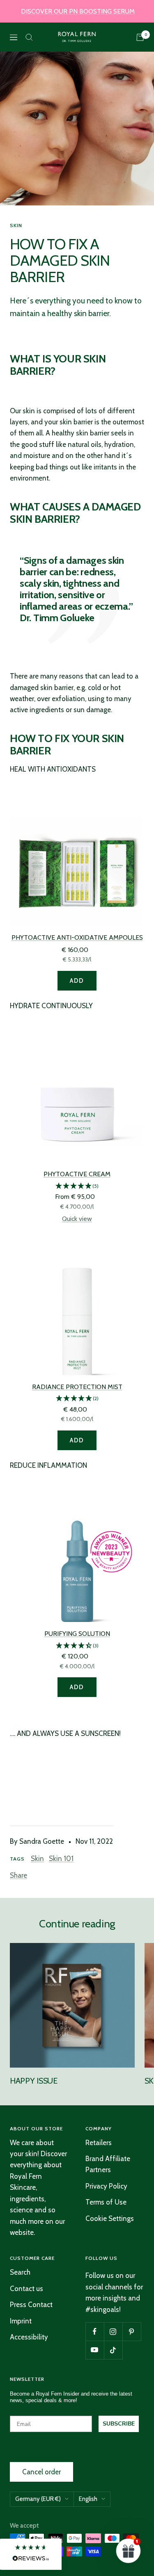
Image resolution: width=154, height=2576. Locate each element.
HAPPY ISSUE (34, 2081)
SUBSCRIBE (119, 2424)
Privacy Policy (106, 2186)
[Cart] (140, 37)
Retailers (99, 2143)
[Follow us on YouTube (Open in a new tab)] (95, 2350)
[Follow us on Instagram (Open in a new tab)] (113, 2331)
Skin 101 (61, 1859)
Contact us (26, 2289)
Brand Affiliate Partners (108, 2164)
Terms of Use (106, 2202)
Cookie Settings (110, 2218)
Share (18, 1875)
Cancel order (41, 2472)
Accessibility (29, 2337)
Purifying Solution (77, 1634)
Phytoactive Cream (77, 1174)
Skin (16, 225)
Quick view (77, 1219)
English (88, 2499)
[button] (77, 1186)
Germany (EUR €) (38, 2499)
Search (20, 2272)
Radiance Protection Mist (77, 1387)
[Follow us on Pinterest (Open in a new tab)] (132, 2331)
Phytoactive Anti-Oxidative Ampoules (77, 937)
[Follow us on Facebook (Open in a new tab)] (95, 2331)
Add (77, 981)
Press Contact (31, 2305)
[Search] (29, 37)
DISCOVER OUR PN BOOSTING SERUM (78, 11)
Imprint (21, 2321)
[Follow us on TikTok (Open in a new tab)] (113, 2350)
